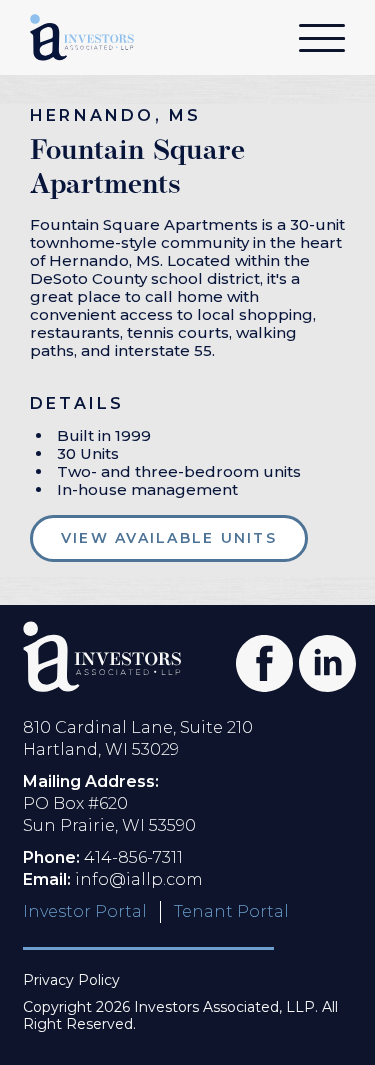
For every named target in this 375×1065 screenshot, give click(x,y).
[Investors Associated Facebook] (256, 655)
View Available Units (169, 538)
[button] (322, 44)
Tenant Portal (231, 911)
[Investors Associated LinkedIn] (319, 655)
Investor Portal (85, 911)
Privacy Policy (71, 980)
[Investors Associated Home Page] (102, 656)
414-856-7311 (133, 857)
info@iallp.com (139, 879)
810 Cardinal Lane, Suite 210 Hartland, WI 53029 (138, 738)
